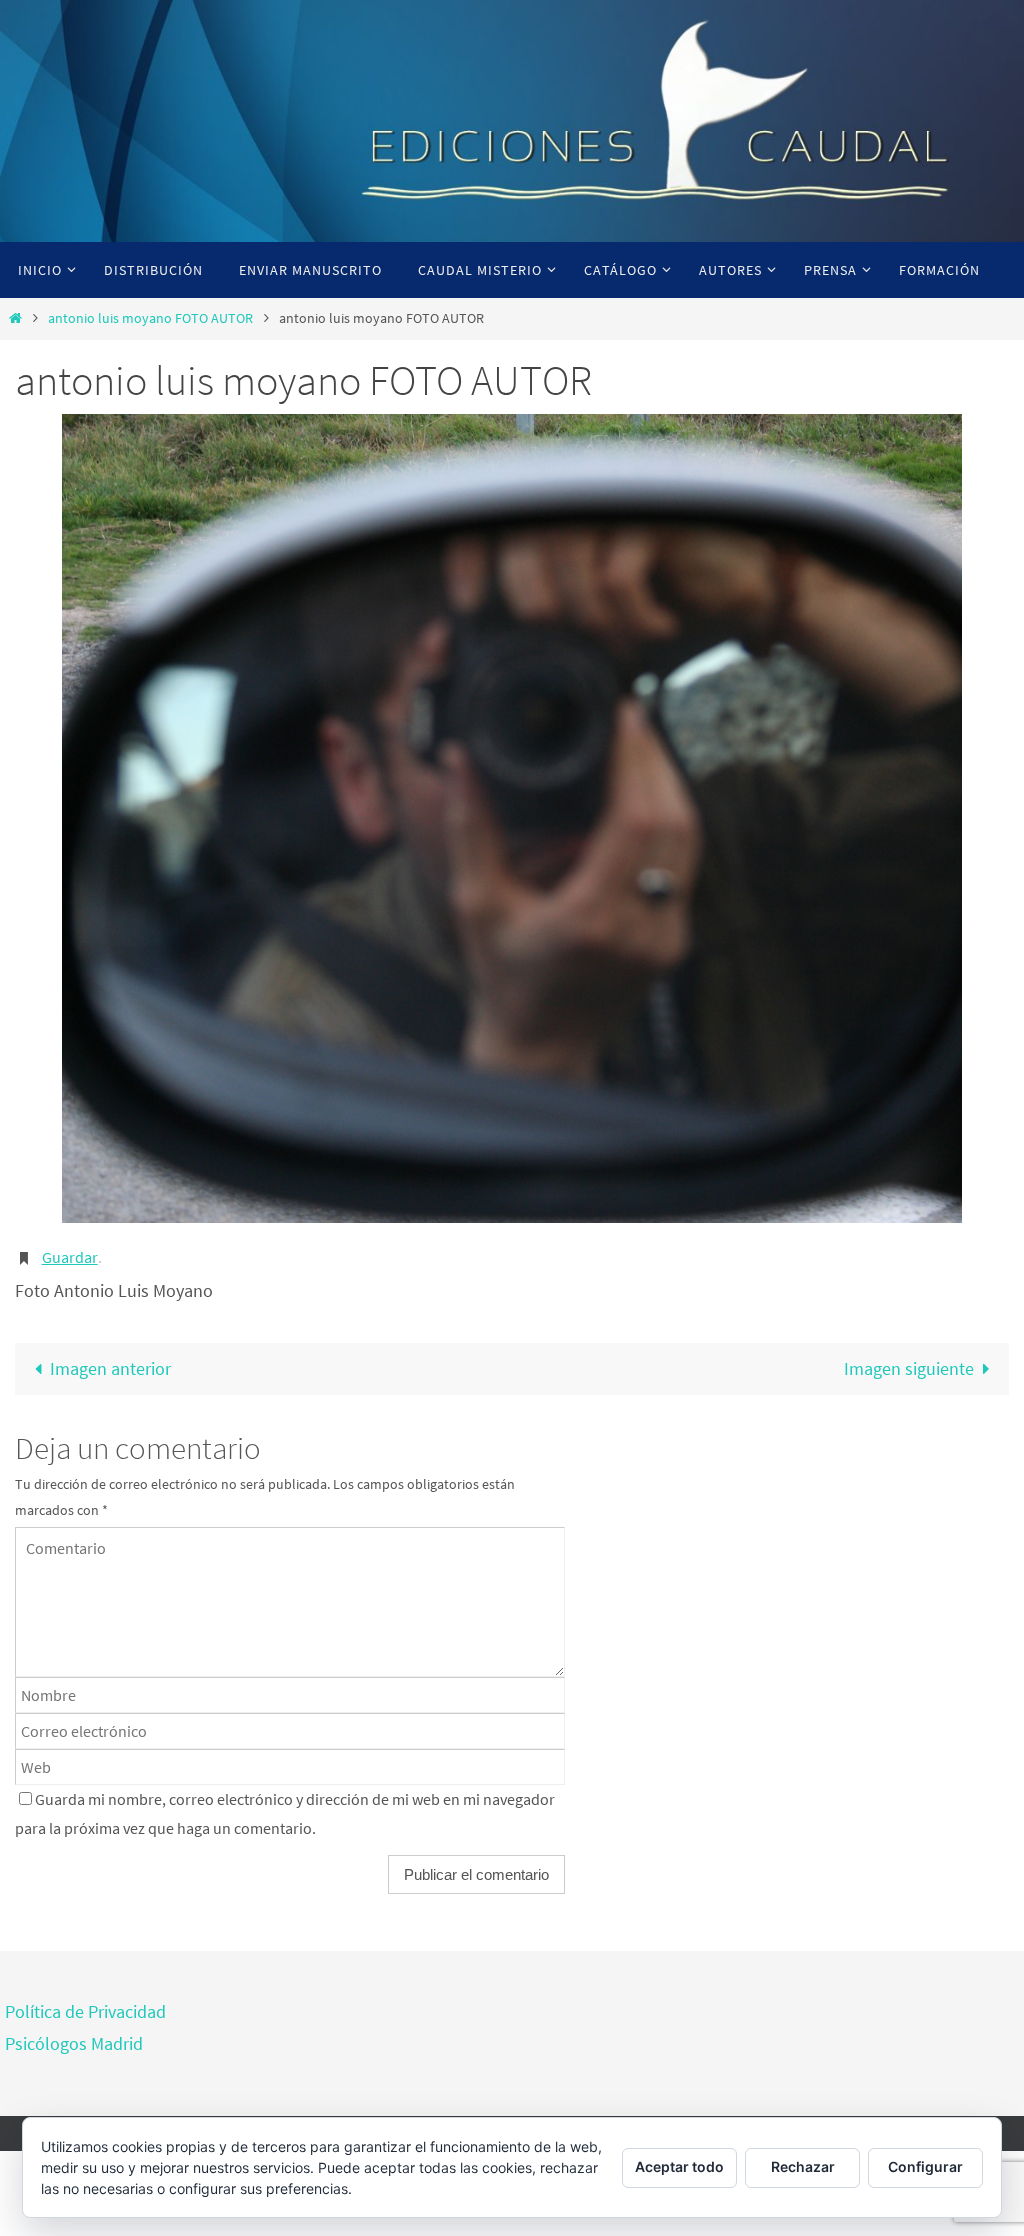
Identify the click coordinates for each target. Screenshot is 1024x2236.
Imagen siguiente (909, 1363)
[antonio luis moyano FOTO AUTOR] (512, 818)
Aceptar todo (679, 2166)
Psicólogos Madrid (74, 2038)
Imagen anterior (110, 1363)
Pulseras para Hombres (615, 2006)
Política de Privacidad (85, 2006)
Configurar (925, 2166)
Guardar (70, 1255)
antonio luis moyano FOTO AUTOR (150, 318)
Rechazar (803, 2166)
